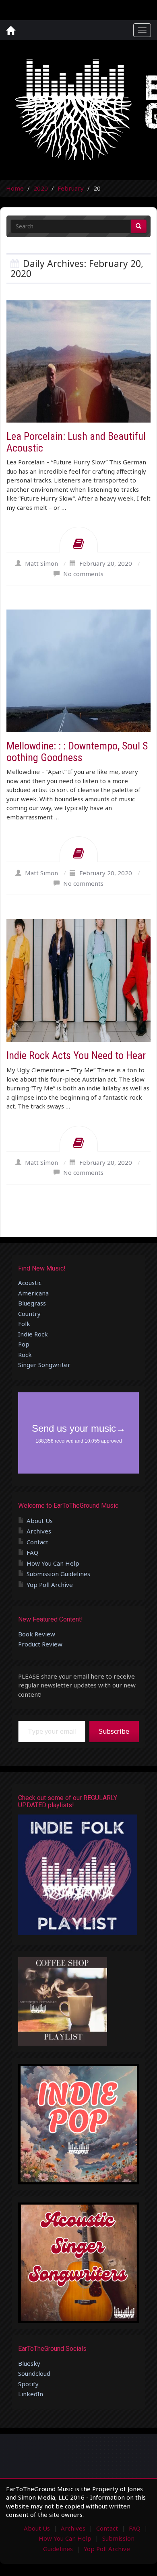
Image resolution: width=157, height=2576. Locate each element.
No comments (83, 574)
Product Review (40, 1644)
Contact (37, 1542)
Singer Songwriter (44, 1365)
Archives (39, 1531)
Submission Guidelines (58, 1574)
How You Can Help (53, 1563)
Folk (24, 1324)
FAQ (32, 1552)
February (71, 188)
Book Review (37, 1634)
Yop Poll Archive (50, 1585)
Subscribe (114, 1731)
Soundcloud (34, 2373)
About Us (40, 1521)
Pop (24, 1344)
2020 (41, 188)
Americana (33, 1293)
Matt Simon (41, 563)
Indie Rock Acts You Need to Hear (76, 1055)
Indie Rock (33, 1334)
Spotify (28, 2384)
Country (29, 1314)
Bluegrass (32, 1303)
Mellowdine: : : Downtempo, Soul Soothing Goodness (77, 752)
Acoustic (30, 1283)
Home (15, 188)
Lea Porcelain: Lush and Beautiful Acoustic (76, 442)
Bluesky (29, 2363)
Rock (25, 1355)
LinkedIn (31, 2394)
